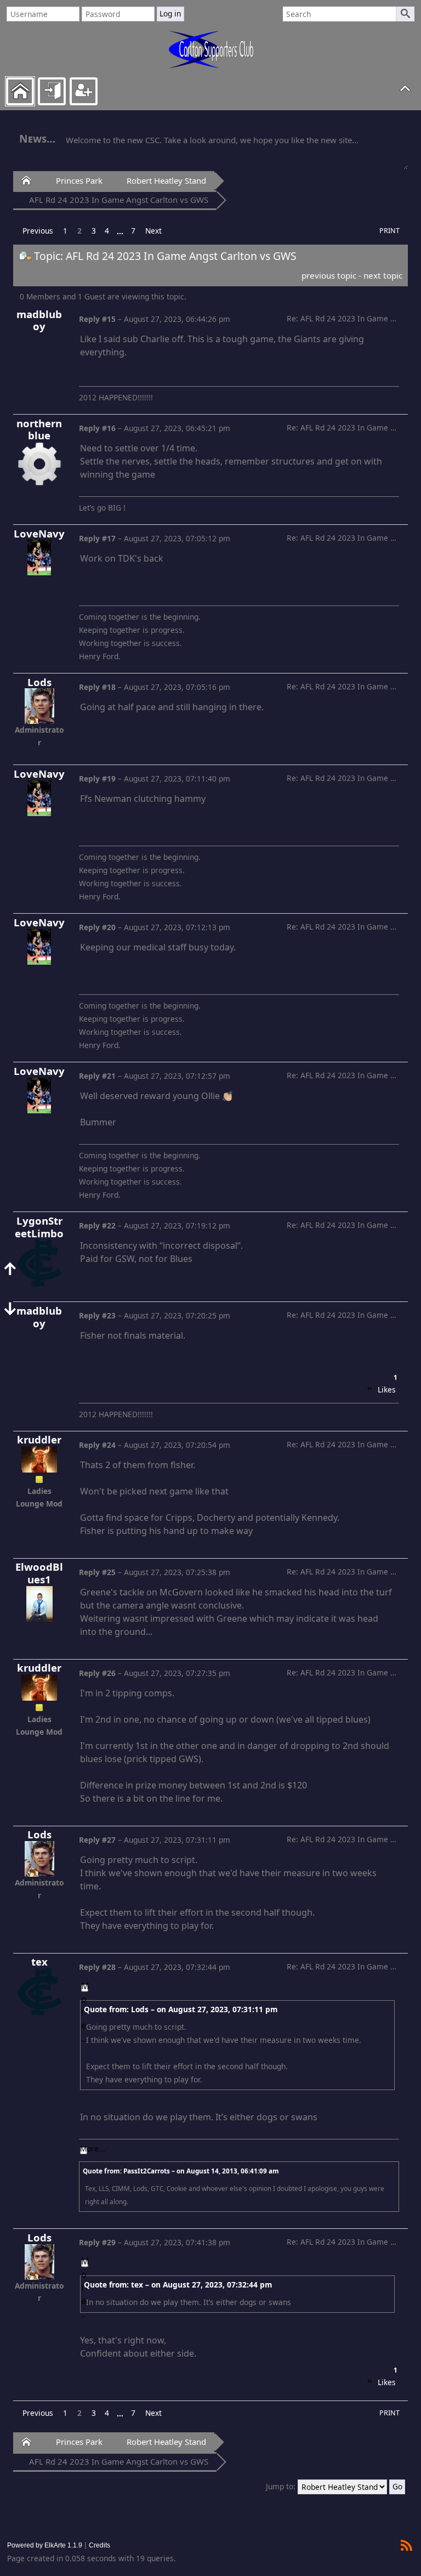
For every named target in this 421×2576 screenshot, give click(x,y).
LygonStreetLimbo (39, 1227)
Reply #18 (97, 687)
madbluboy (39, 321)
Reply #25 (97, 1572)
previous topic (329, 275)
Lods (39, 683)
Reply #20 (97, 927)
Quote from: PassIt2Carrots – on (181, 2171)
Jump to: (281, 2486)
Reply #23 (97, 1315)
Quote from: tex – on (178, 2285)
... (120, 231)
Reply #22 (97, 1225)
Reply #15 (97, 319)
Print (389, 231)
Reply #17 (97, 538)
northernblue (39, 430)
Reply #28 (97, 1967)
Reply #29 (97, 2242)
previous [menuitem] (38, 231)
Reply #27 (97, 1840)
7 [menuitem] (133, 231)
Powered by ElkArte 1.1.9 (45, 2545)
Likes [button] (386, 1388)
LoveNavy (39, 534)
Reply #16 (97, 428)
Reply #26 (97, 1673)
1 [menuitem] (65, 231)
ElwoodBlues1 (39, 1573)
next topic (383, 275)
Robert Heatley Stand (166, 180)
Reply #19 (97, 779)
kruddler (39, 1440)
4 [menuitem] (107, 231)
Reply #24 (97, 1445)
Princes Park (79, 180)
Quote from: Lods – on (181, 2009)
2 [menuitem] (79, 231)
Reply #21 (97, 1076)
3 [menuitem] (94, 231)
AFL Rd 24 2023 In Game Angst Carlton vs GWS (119, 200)
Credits (99, 2545)
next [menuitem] (153, 231)
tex (39, 1962)
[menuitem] (38, 231)
